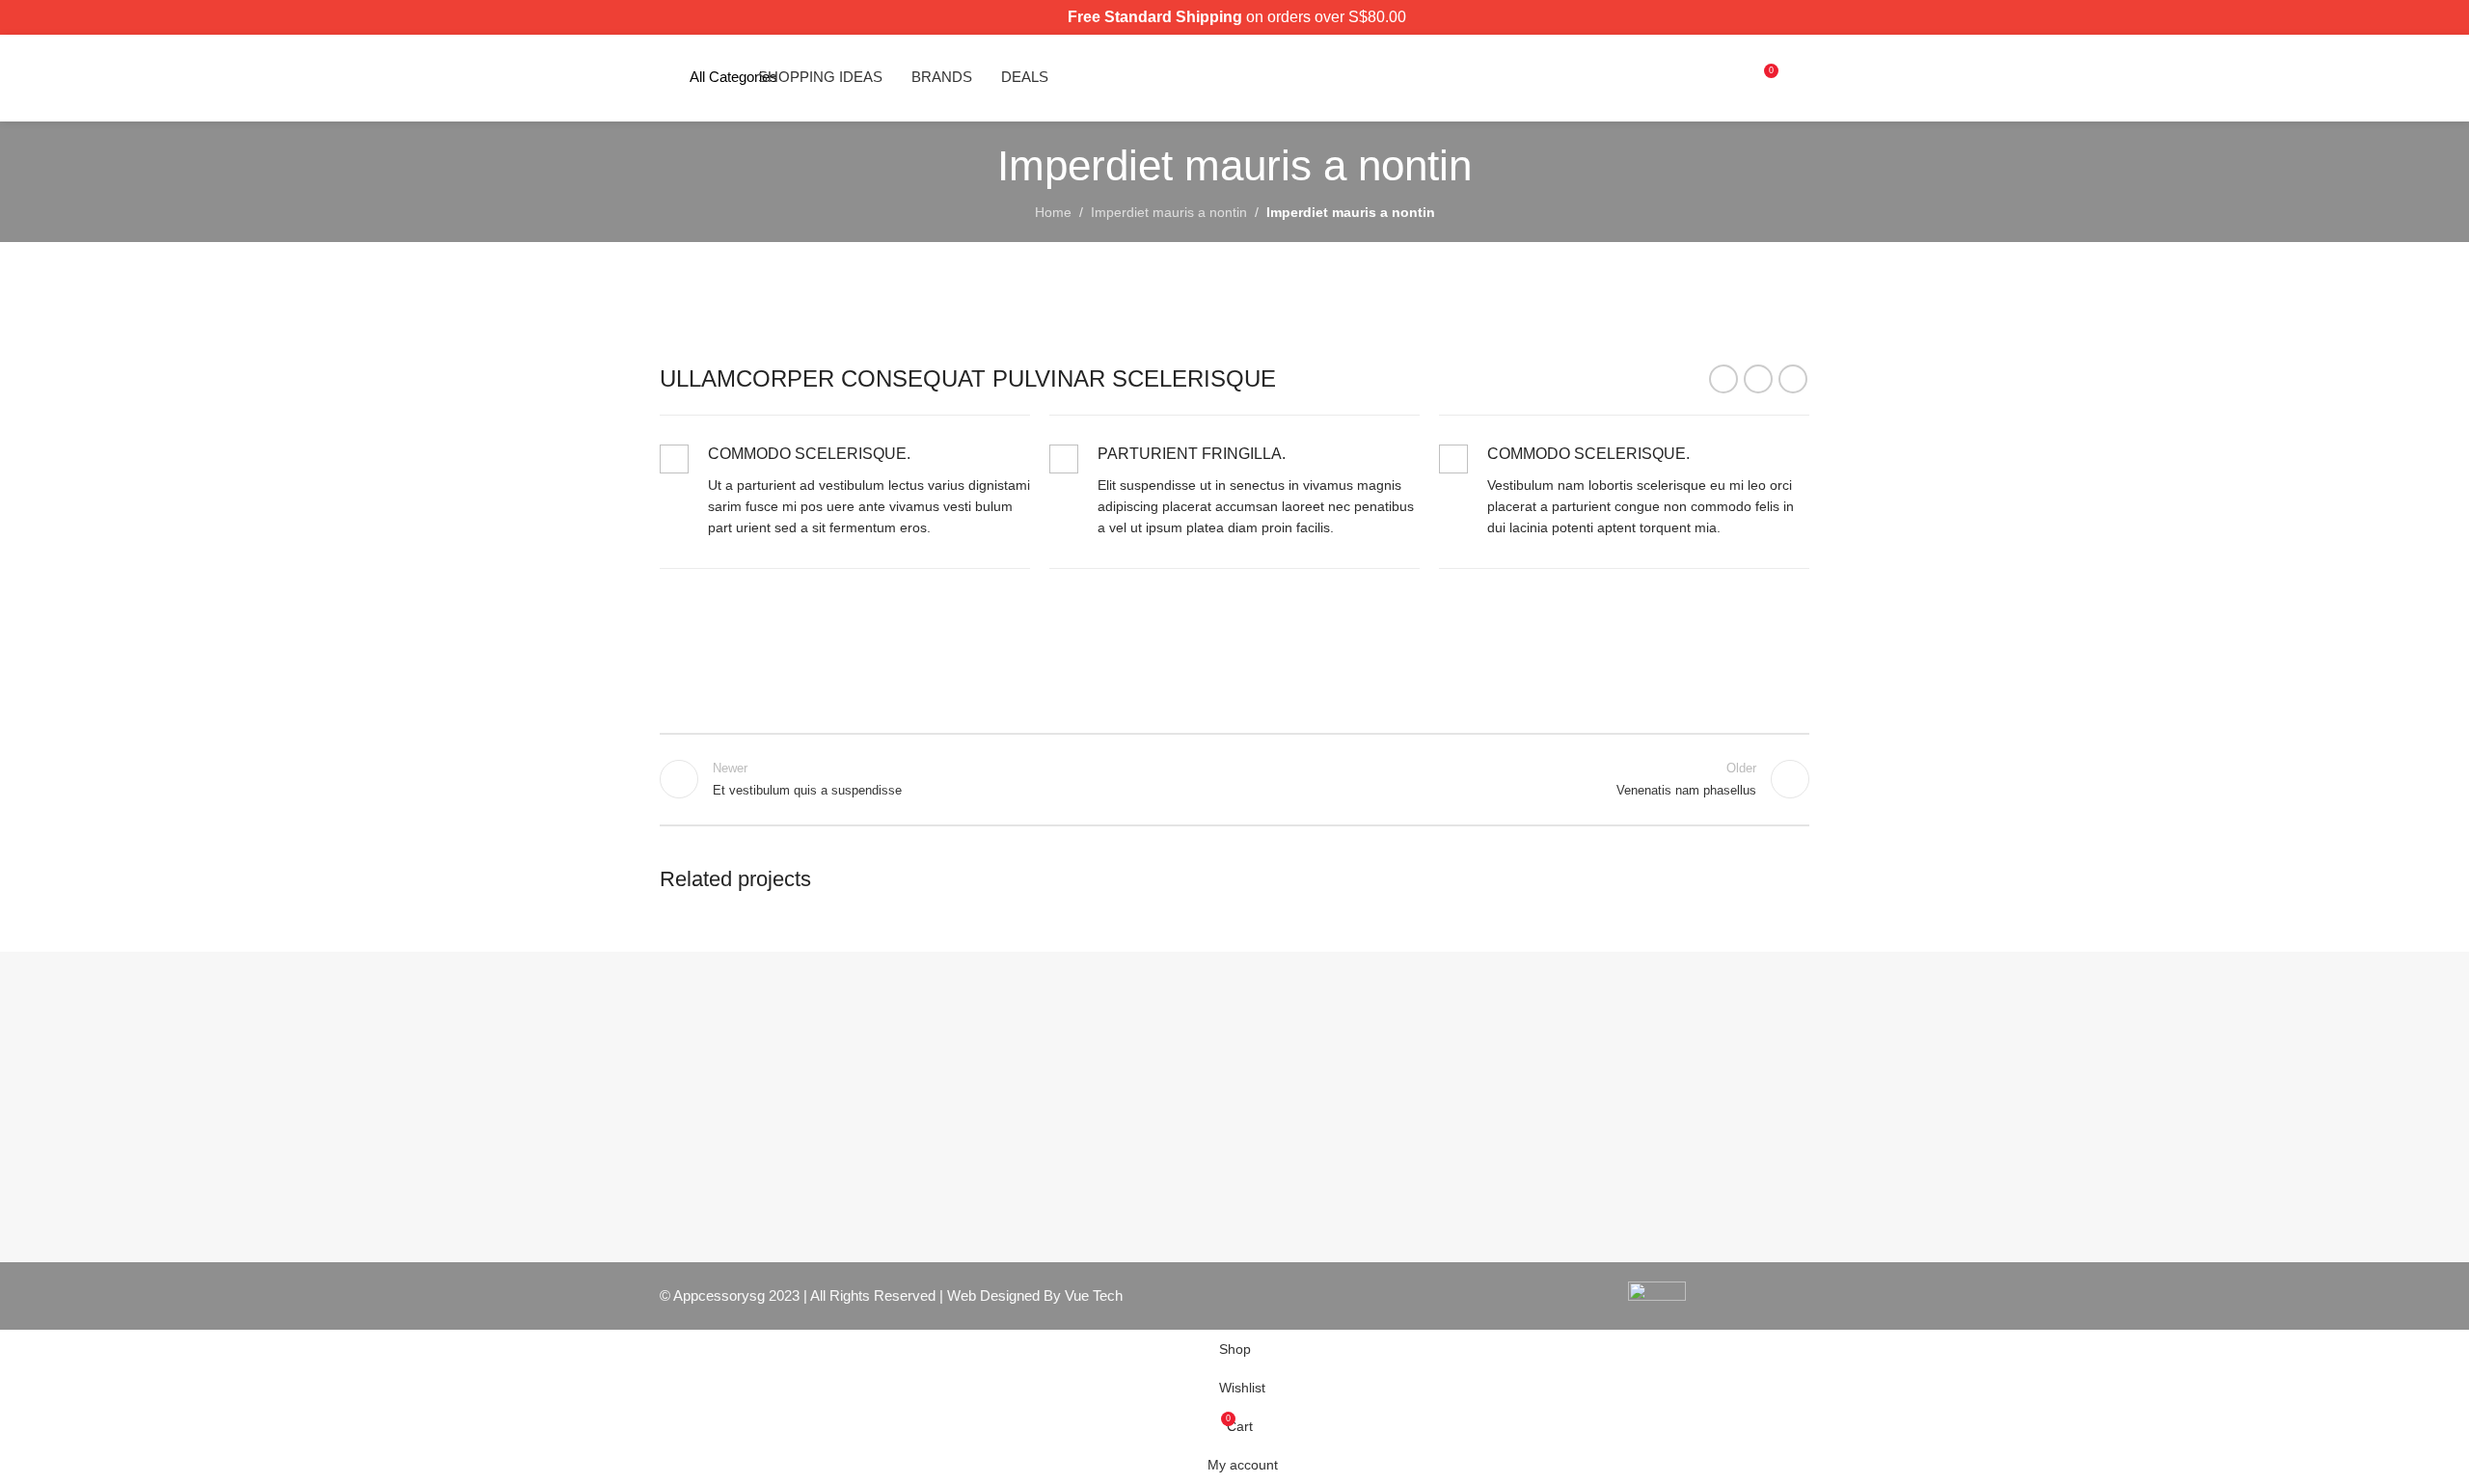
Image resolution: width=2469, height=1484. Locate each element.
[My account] (1802, 78)
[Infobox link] (845, 492)
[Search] (1729, 78)
